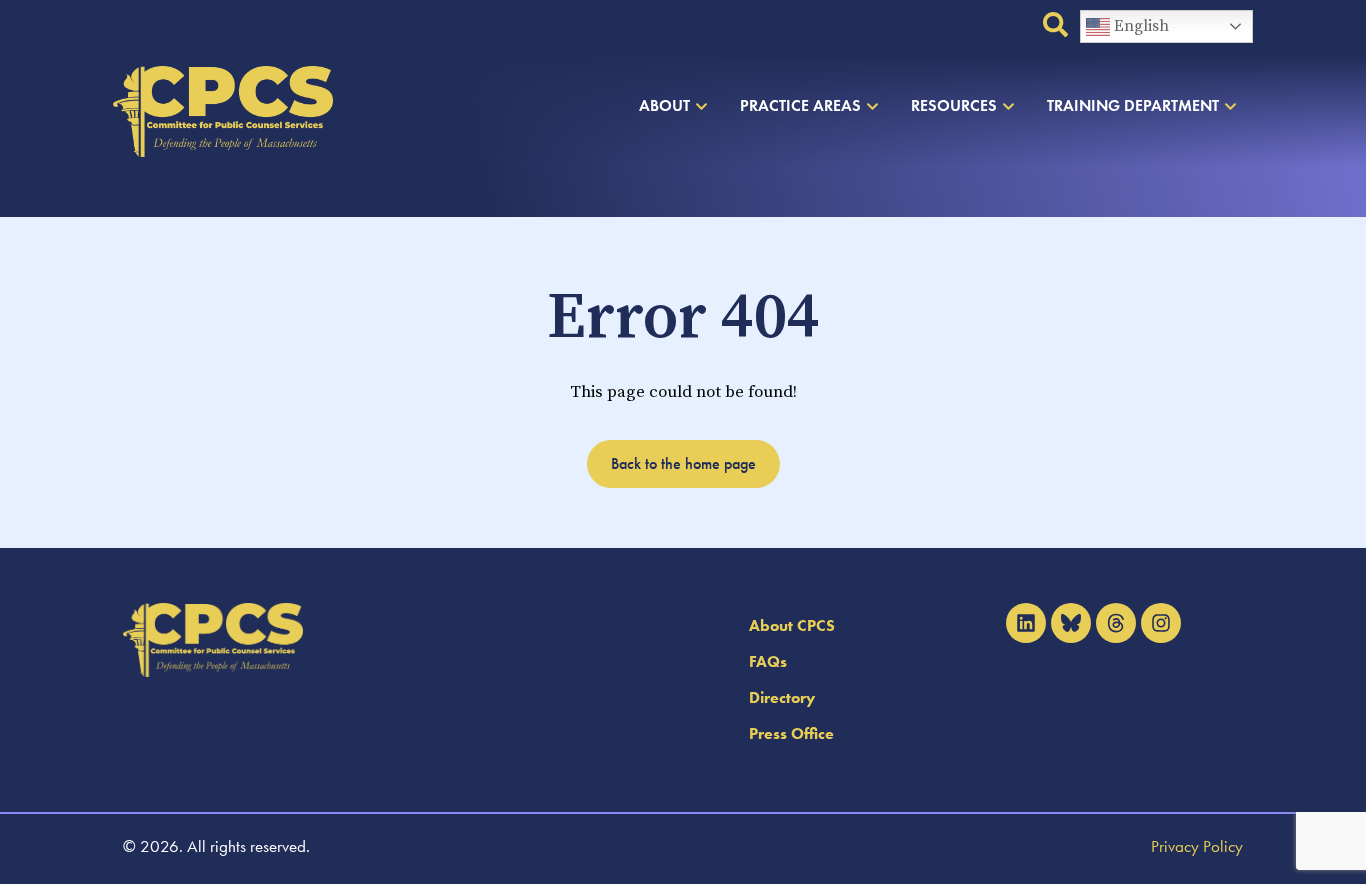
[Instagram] (1161, 623)
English (1139, 26)
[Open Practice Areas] (872, 106)
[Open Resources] (1008, 106)
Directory (782, 697)
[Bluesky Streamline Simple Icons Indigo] (1071, 623)
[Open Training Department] (1230, 106)
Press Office (791, 733)
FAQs (768, 661)
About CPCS (792, 625)
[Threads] (1116, 623)
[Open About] (701, 106)
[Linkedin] (1026, 623)
